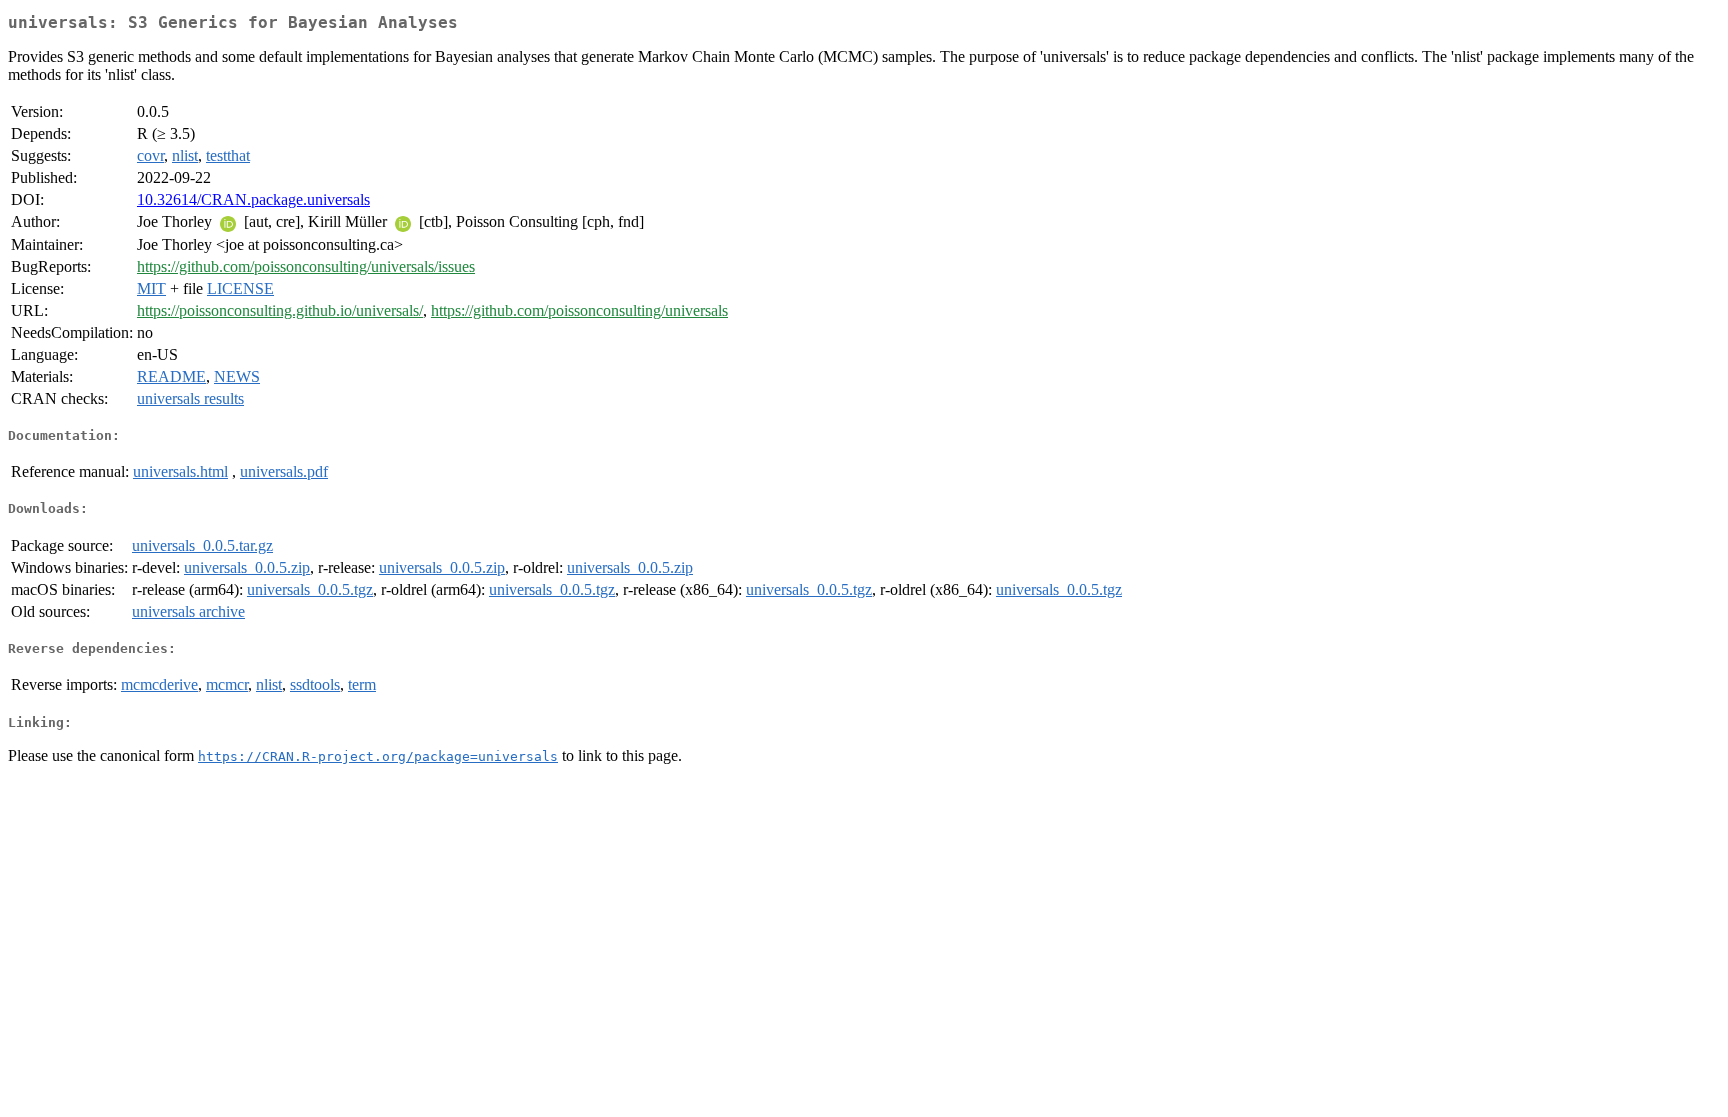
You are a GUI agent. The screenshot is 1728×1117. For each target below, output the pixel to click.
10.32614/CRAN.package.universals (253, 199)
